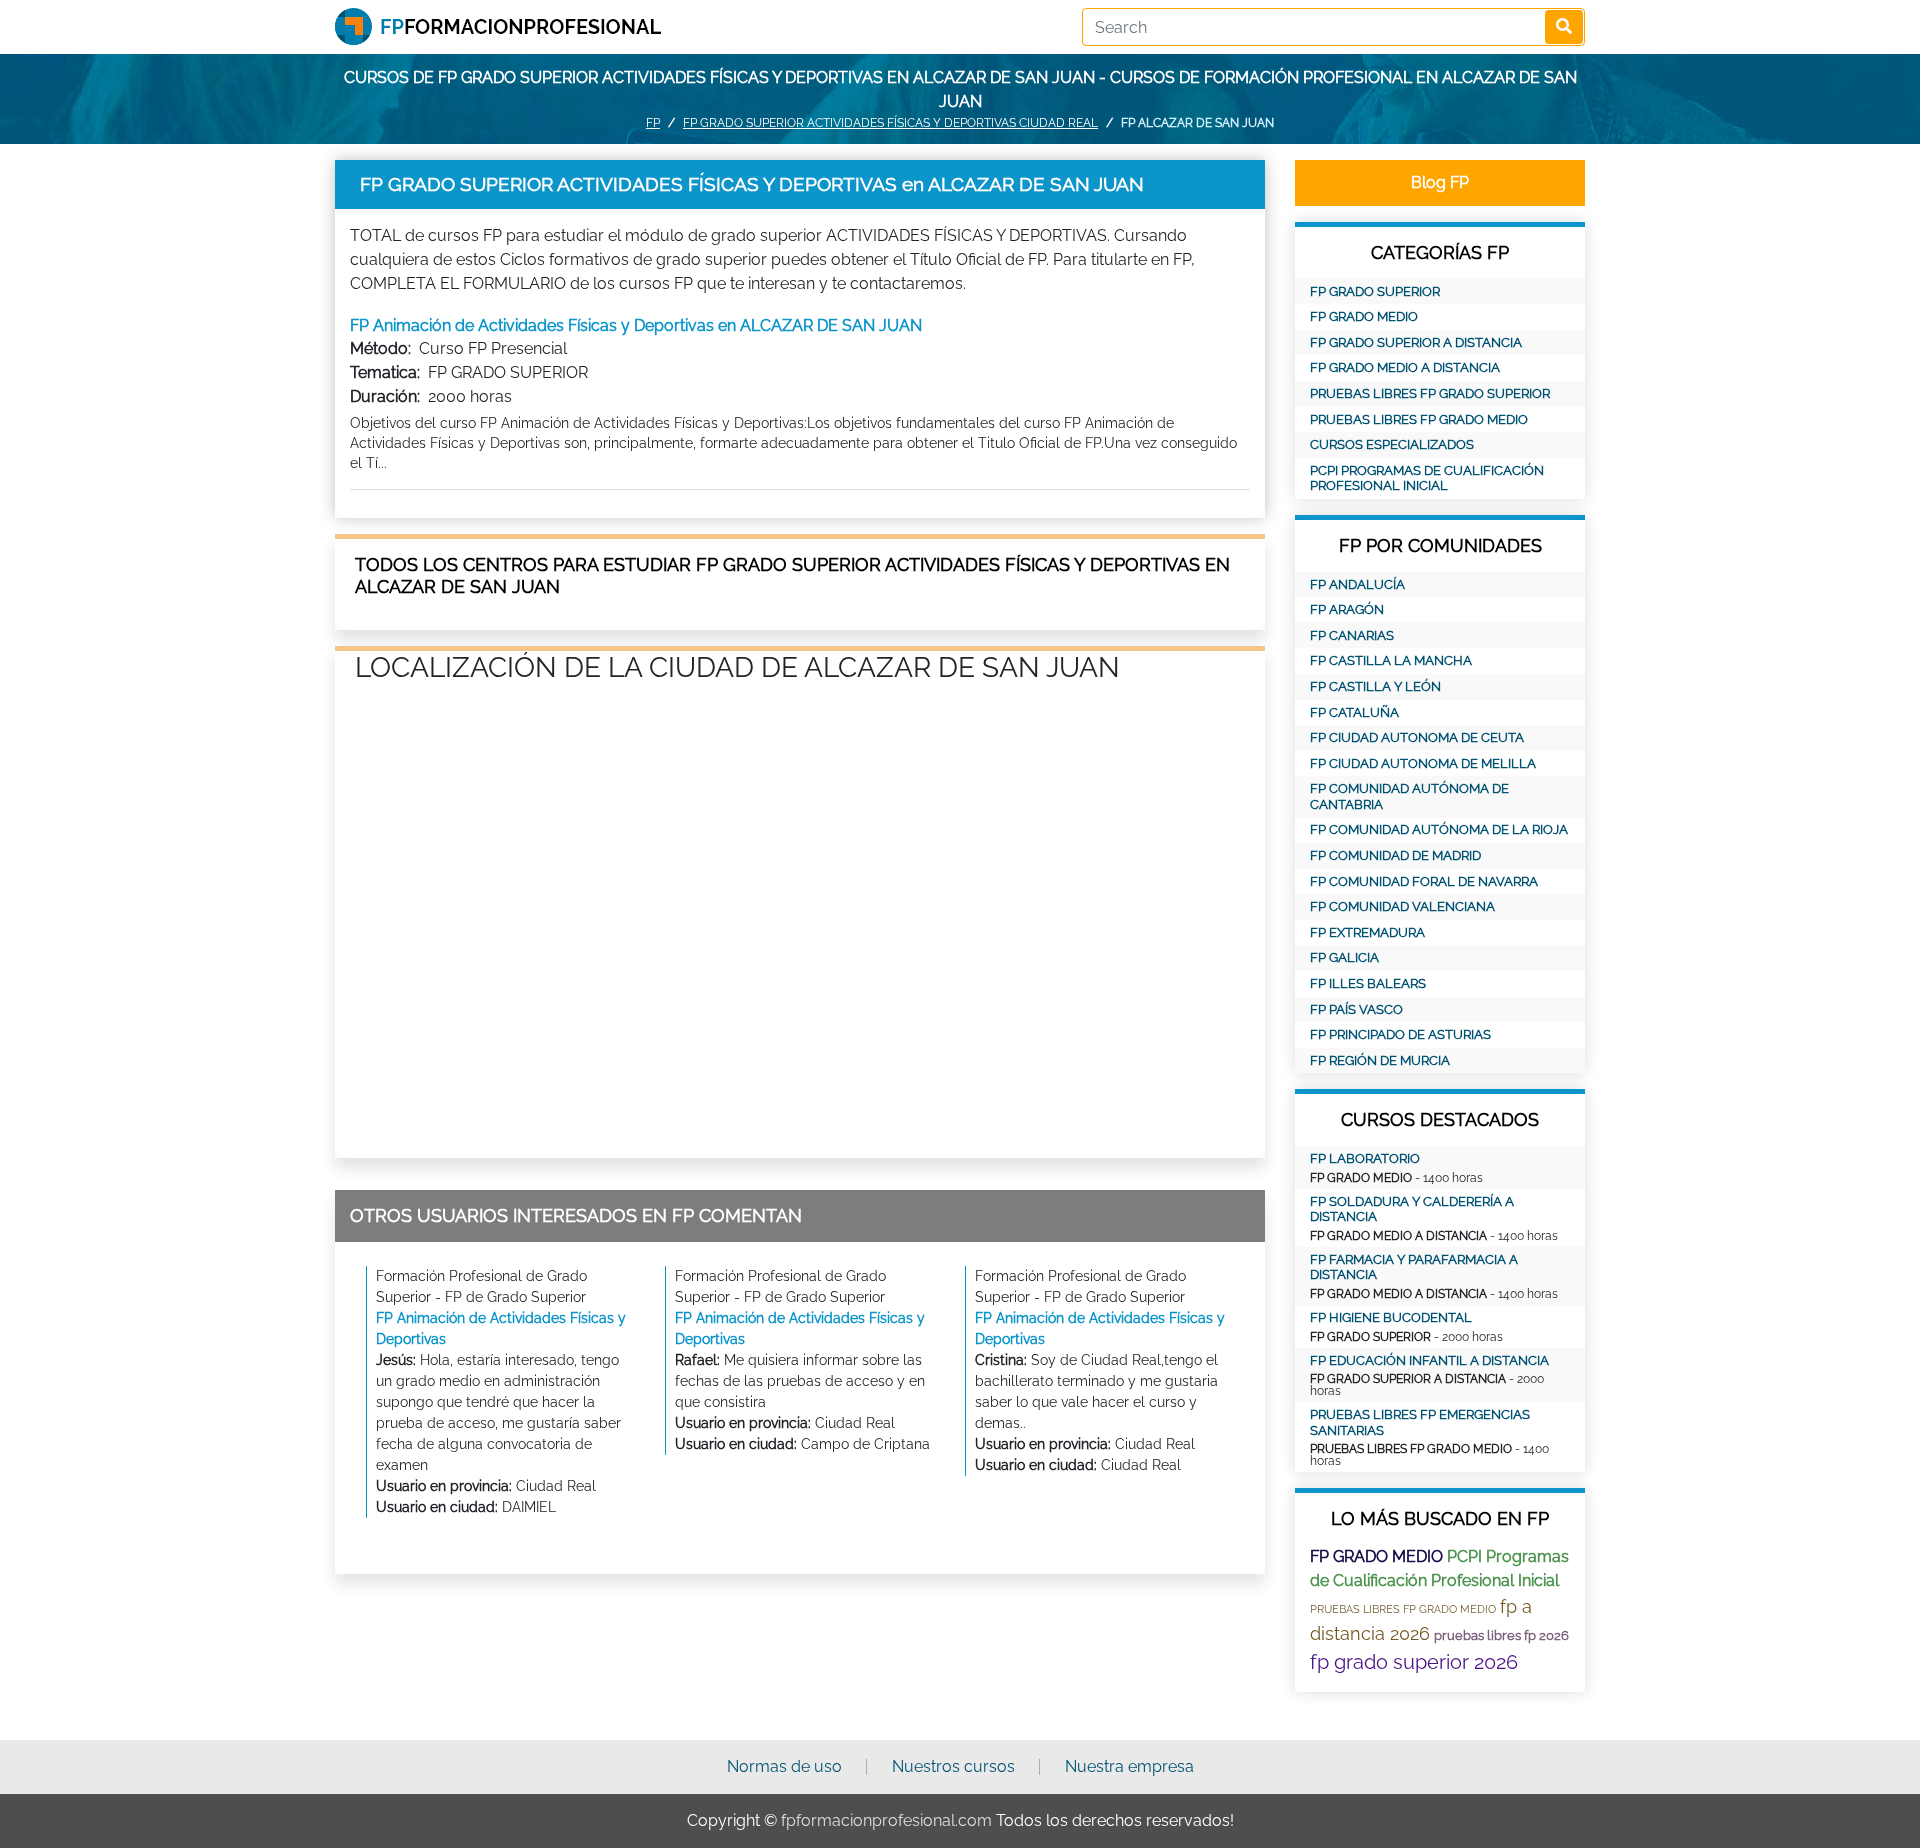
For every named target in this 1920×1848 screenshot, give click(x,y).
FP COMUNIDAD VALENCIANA (1402, 906)
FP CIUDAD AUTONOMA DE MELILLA (1423, 763)
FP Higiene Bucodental (1391, 1317)
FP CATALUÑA (1354, 712)
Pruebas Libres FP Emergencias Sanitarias (1420, 1422)
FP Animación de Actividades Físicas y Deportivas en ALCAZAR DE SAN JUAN (636, 325)
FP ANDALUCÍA (1357, 584)
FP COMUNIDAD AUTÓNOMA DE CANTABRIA (1409, 796)
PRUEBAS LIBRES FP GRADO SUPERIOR (1430, 393)
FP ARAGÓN (1347, 609)
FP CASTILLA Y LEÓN (1375, 686)
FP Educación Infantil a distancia (1429, 1360)
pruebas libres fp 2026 (1501, 1635)
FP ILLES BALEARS (1368, 983)
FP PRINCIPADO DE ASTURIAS (1400, 1034)
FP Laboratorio (1365, 1158)
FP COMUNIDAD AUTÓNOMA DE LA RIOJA (1439, 829)
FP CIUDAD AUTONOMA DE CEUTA (1417, 737)
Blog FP (1440, 182)
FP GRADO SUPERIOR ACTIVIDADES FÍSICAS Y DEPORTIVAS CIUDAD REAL (890, 123)
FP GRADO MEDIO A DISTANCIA (1405, 367)
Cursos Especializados (1392, 444)
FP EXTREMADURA (1367, 932)
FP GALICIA (1344, 957)
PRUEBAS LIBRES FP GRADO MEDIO (1419, 419)
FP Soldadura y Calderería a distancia (1412, 1209)
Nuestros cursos (953, 1766)
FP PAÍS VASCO (1356, 1009)
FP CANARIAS (1352, 635)
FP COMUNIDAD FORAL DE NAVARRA (1424, 881)
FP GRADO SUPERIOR (1375, 291)
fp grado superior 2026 (1414, 1662)
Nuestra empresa (1129, 1766)
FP (653, 123)
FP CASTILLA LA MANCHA (1391, 660)
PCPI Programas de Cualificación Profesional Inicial (1427, 478)
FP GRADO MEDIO (1364, 316)
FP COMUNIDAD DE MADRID (1395, 855)
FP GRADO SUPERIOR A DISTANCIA (1416, 342)
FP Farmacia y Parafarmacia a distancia (1414, 1267)
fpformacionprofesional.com (886, 1820)
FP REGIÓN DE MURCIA (1380, 1060)
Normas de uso (784, 1766)
